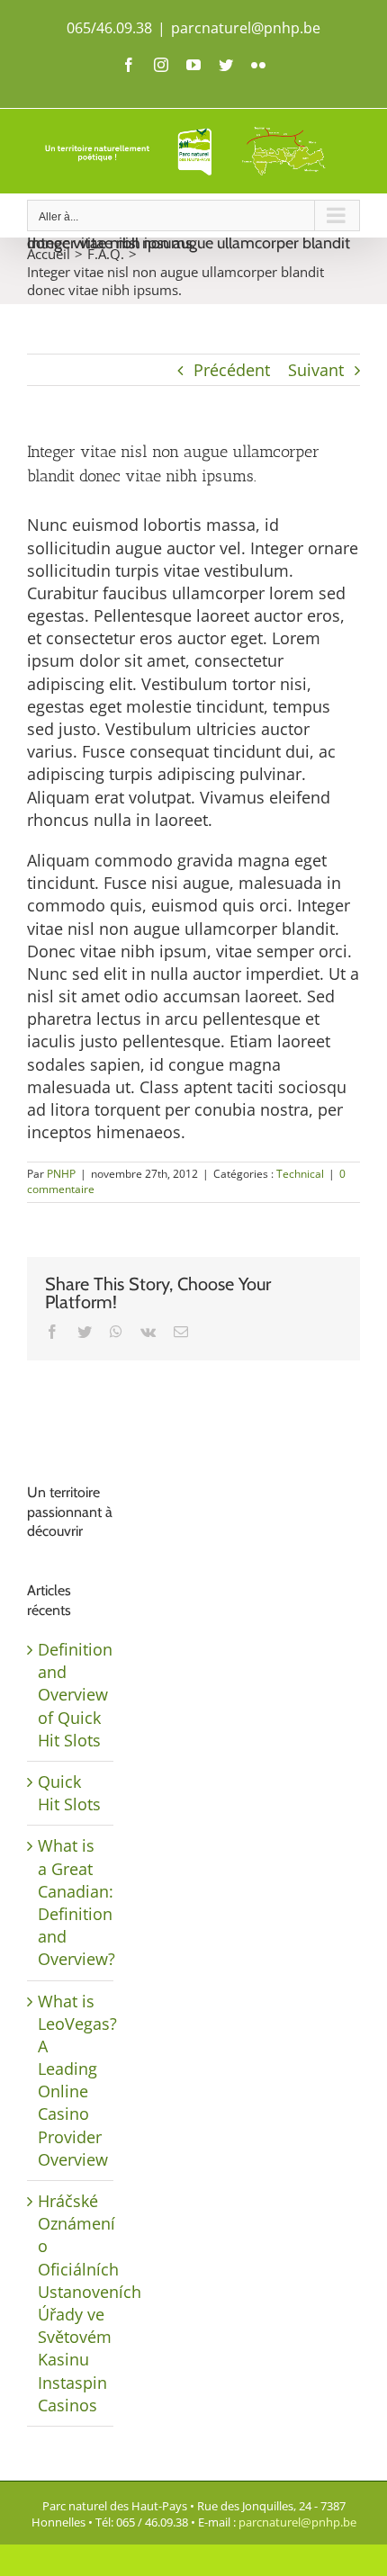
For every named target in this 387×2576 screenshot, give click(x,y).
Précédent (232, 370)
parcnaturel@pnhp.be (246, 28)
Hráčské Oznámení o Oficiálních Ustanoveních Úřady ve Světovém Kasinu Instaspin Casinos (90, 2303)
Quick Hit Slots (69, 1793)
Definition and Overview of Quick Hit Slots (75, 1695)
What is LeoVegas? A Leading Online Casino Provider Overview (77, 2080)
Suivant (316, 370)
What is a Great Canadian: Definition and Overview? (76, 1902)
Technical (300, 1174)
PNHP (61, 1174)
